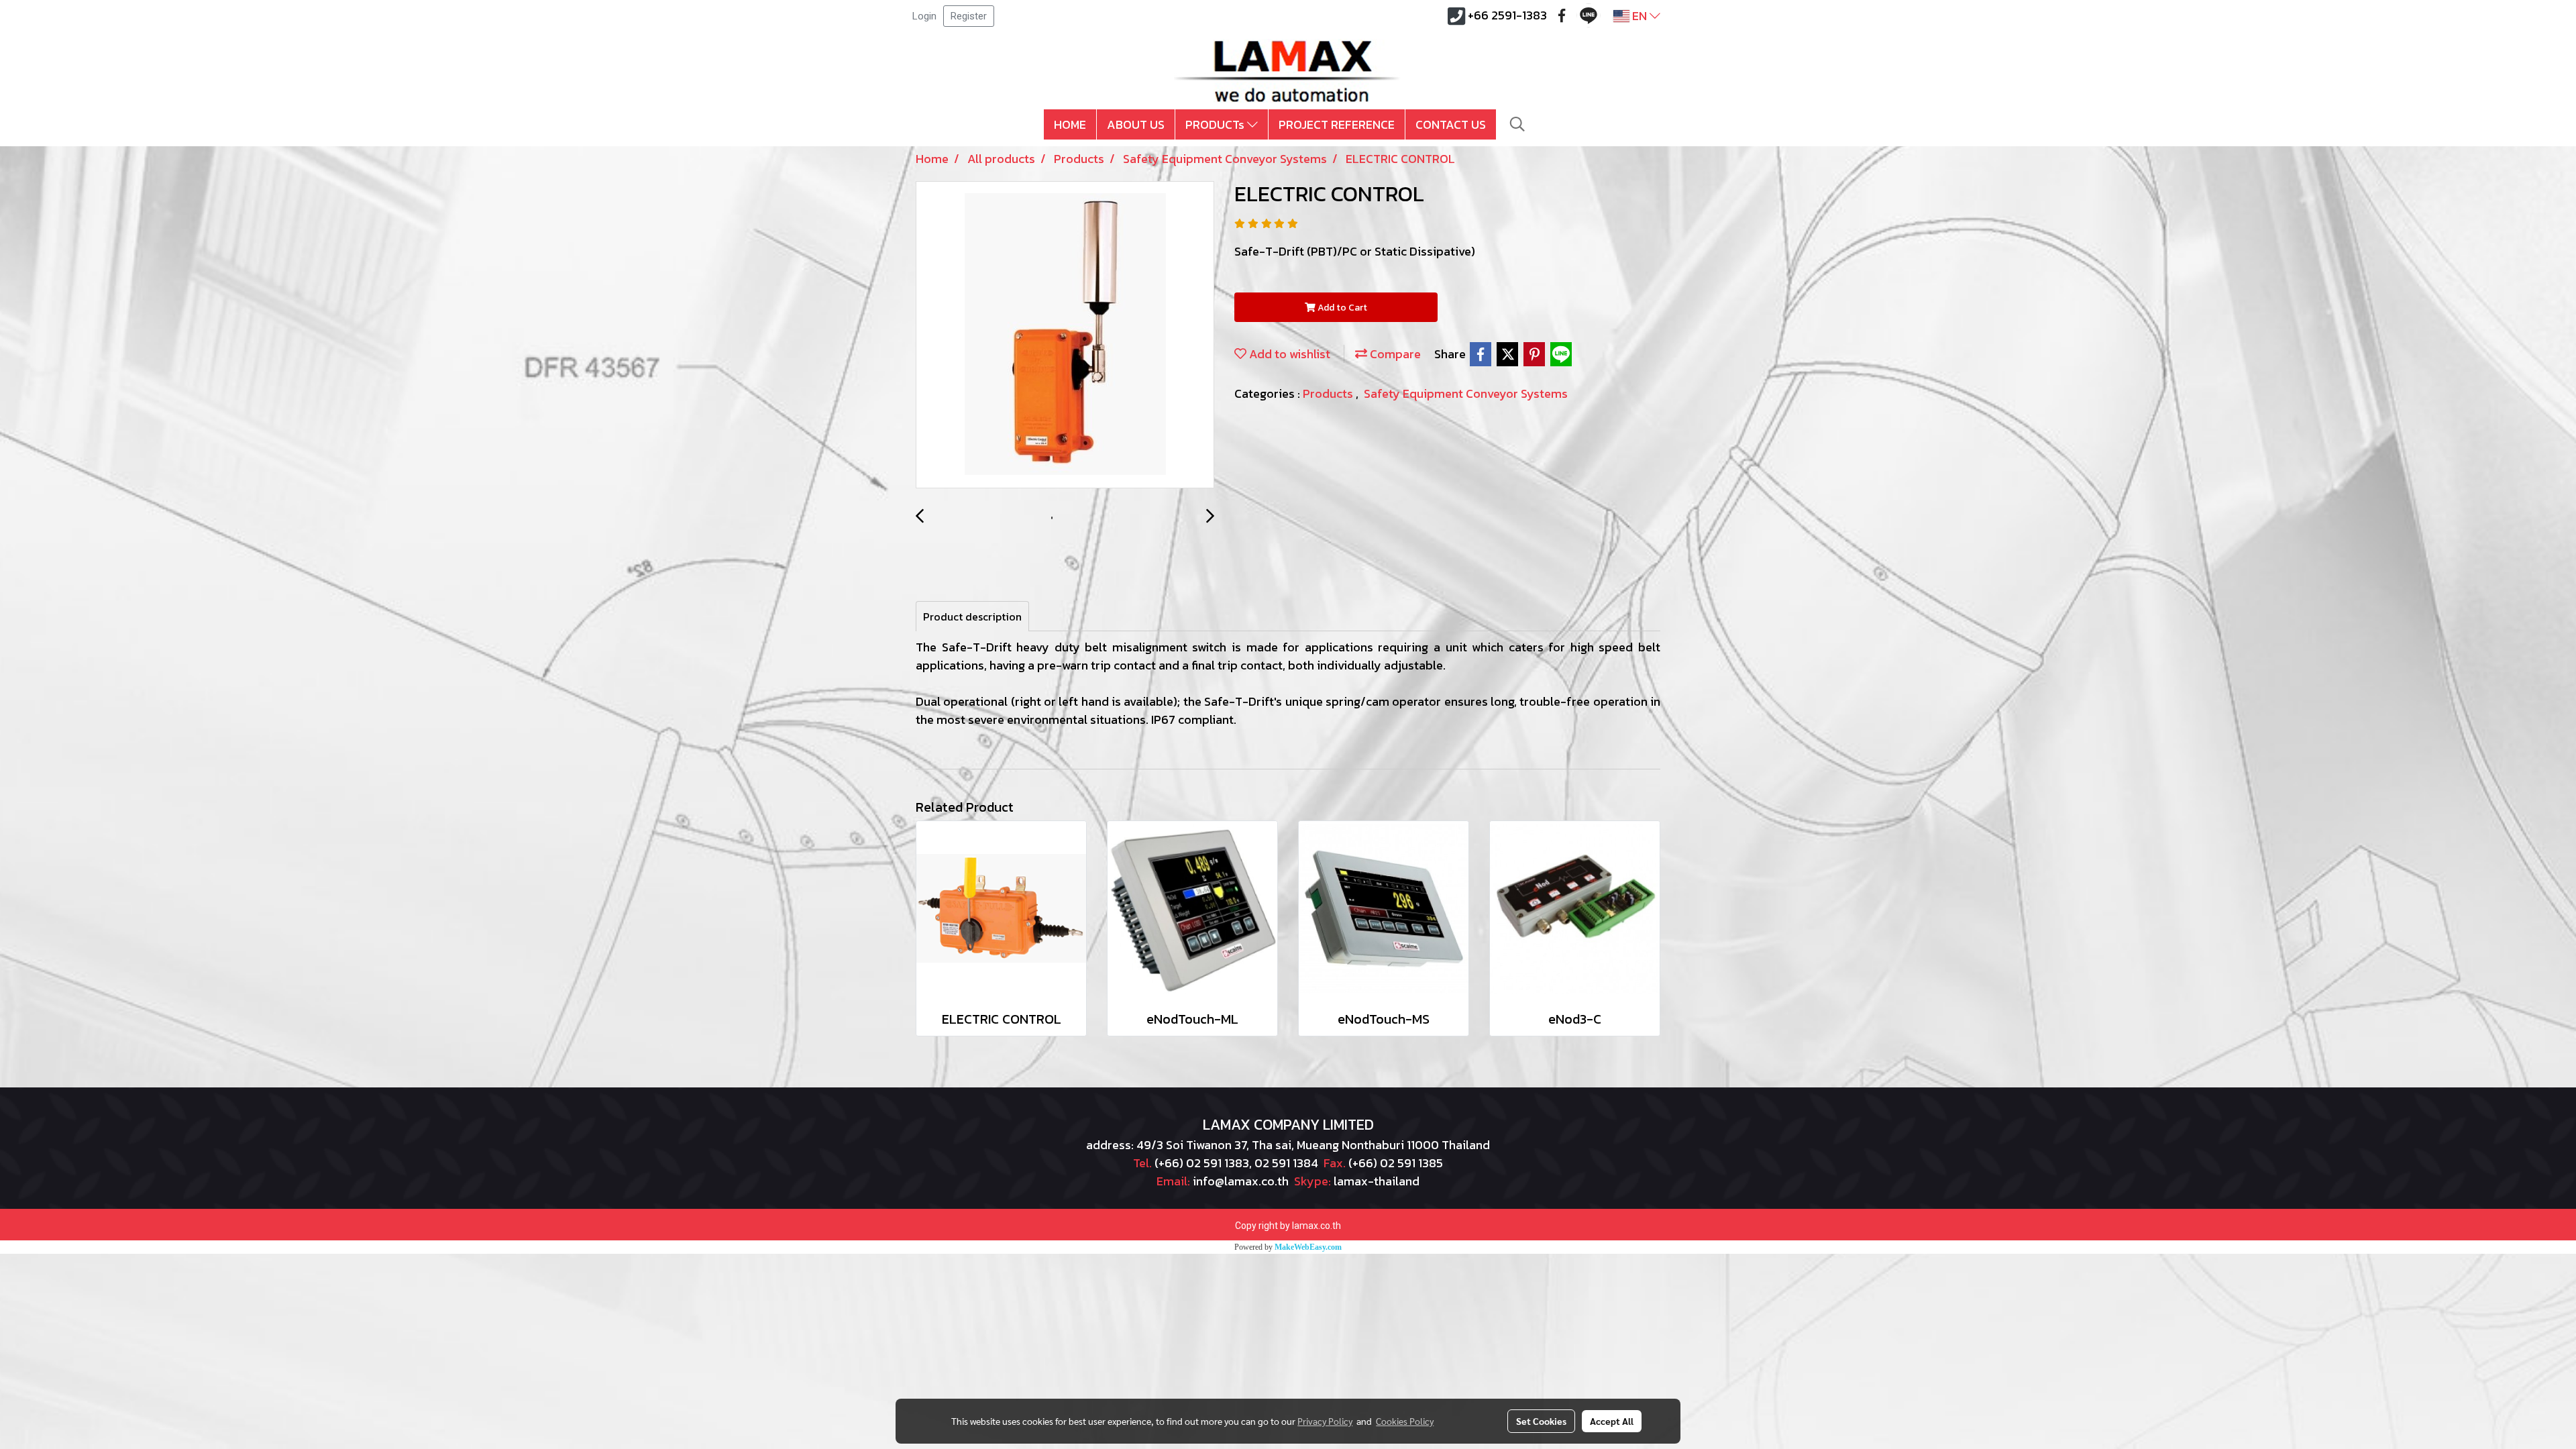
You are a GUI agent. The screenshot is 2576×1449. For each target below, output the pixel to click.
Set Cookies (1541, 1421)
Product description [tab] (972, 616)
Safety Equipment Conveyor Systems (1466, 393)
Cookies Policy (1405, 1421)
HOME (1070, 124)
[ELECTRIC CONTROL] (1065, 335)
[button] (1517, 124)
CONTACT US (1451, 124)
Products (1329, 393)
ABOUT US (1136, 124)
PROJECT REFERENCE (1337, 124)
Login (924, 16)
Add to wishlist (1288, 354)
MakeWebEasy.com (1308, 1247)
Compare (1394, 354)
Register (969, 16)
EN (1640, 16)
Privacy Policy (1325, 1421)
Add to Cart (1341, 308)
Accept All (1612, 1421)
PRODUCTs (1216, 124)
